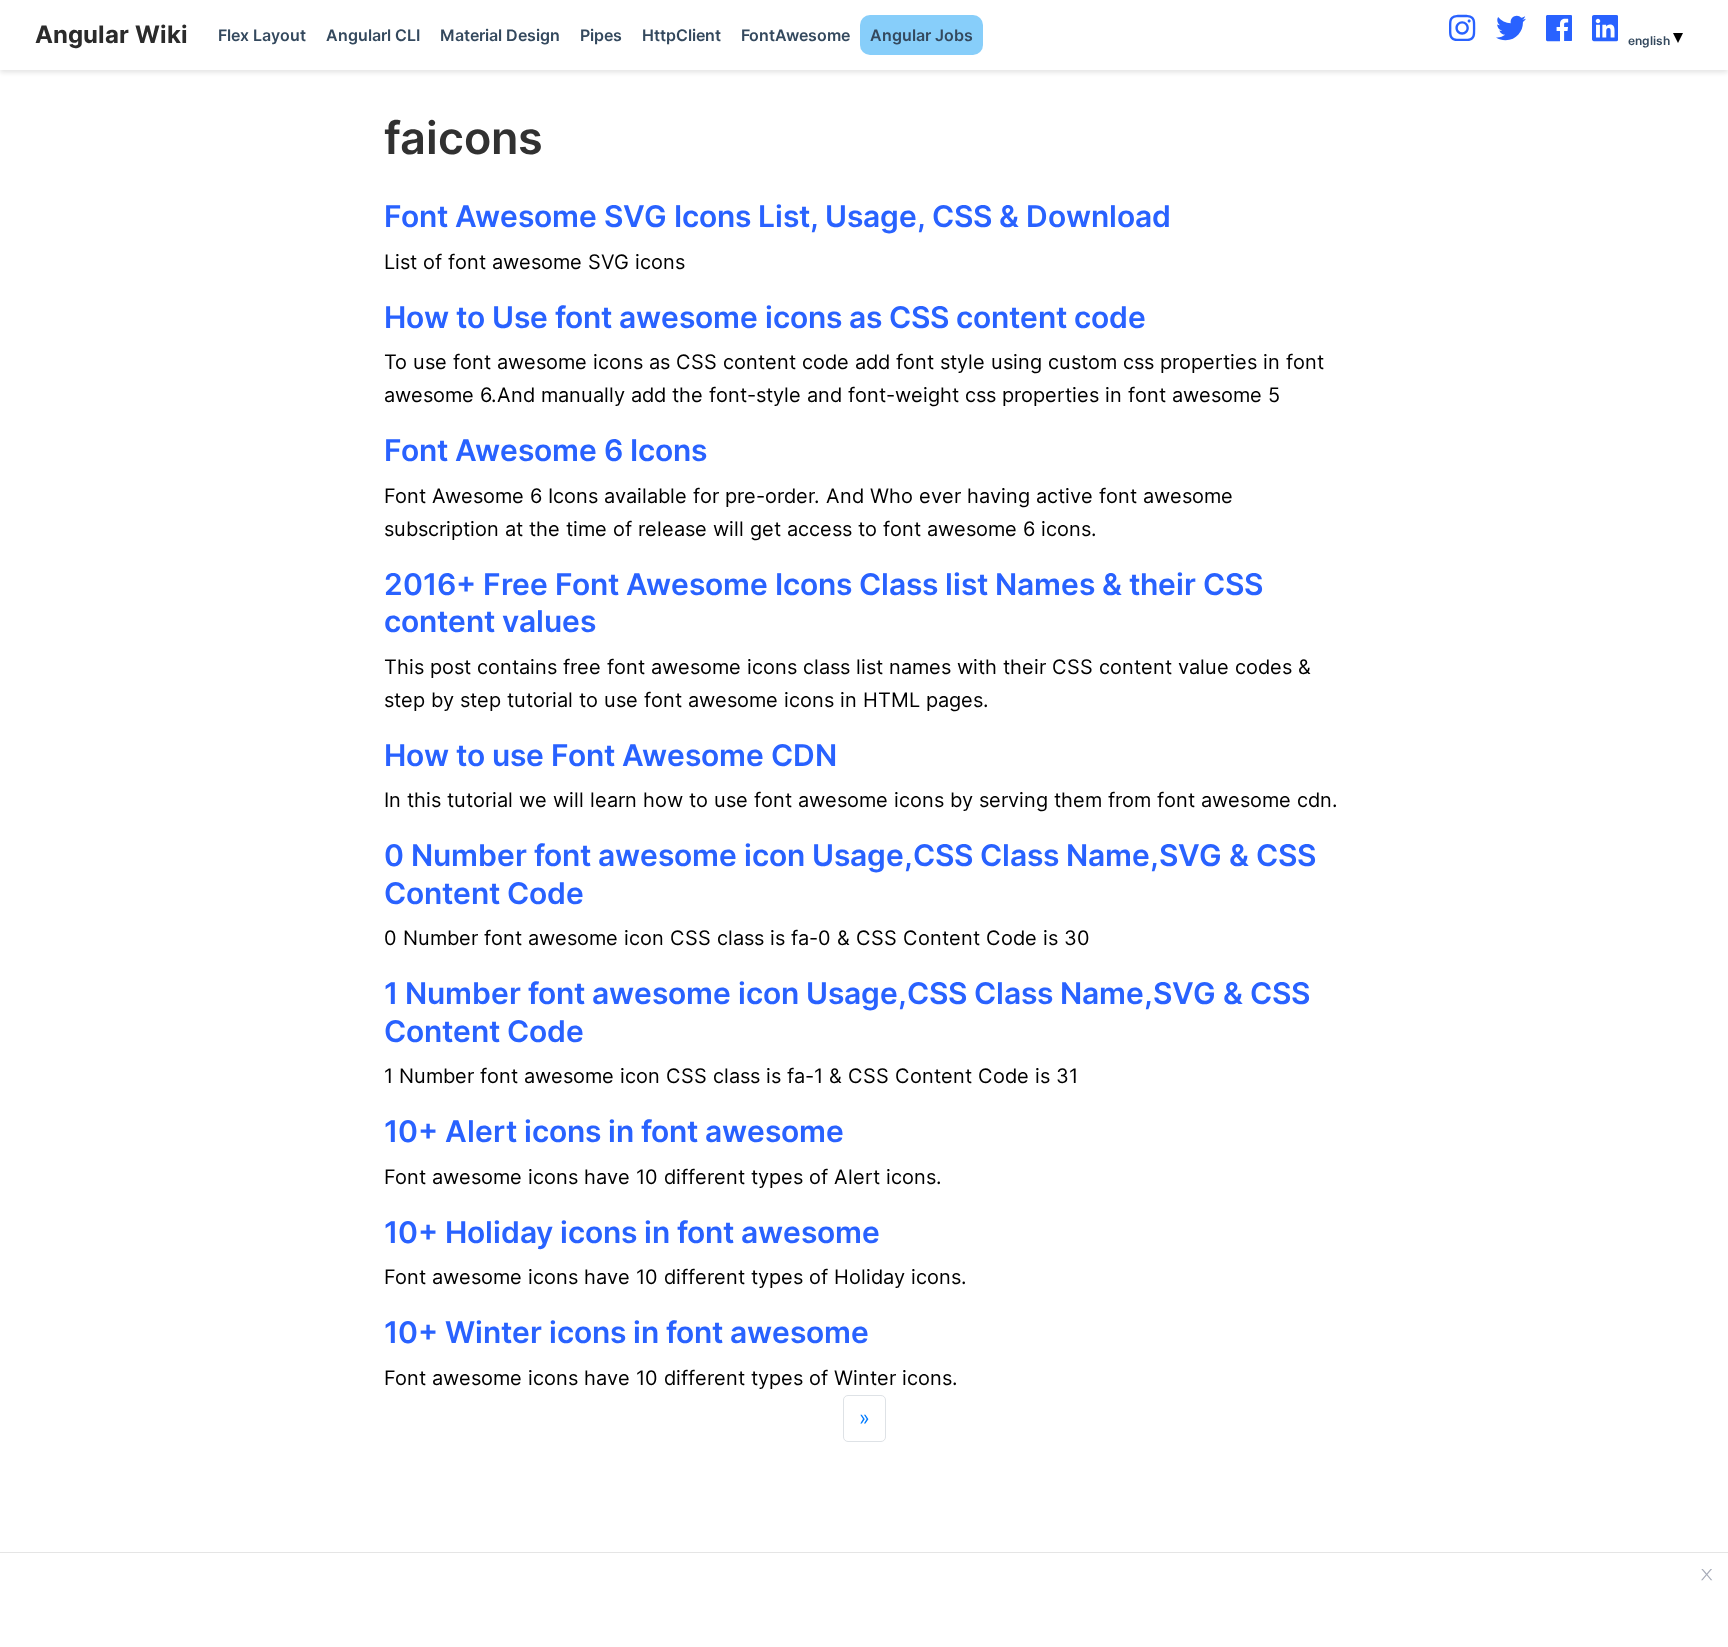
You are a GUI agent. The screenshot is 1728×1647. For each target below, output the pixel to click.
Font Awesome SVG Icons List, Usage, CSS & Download (777, 216)
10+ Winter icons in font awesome (626, 1332)
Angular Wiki (111, 34)
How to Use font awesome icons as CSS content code (765, 317)
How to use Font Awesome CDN (610, 755)
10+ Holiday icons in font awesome (632, 1232)
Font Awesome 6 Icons (545, 450)
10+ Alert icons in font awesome (614, 1131)
